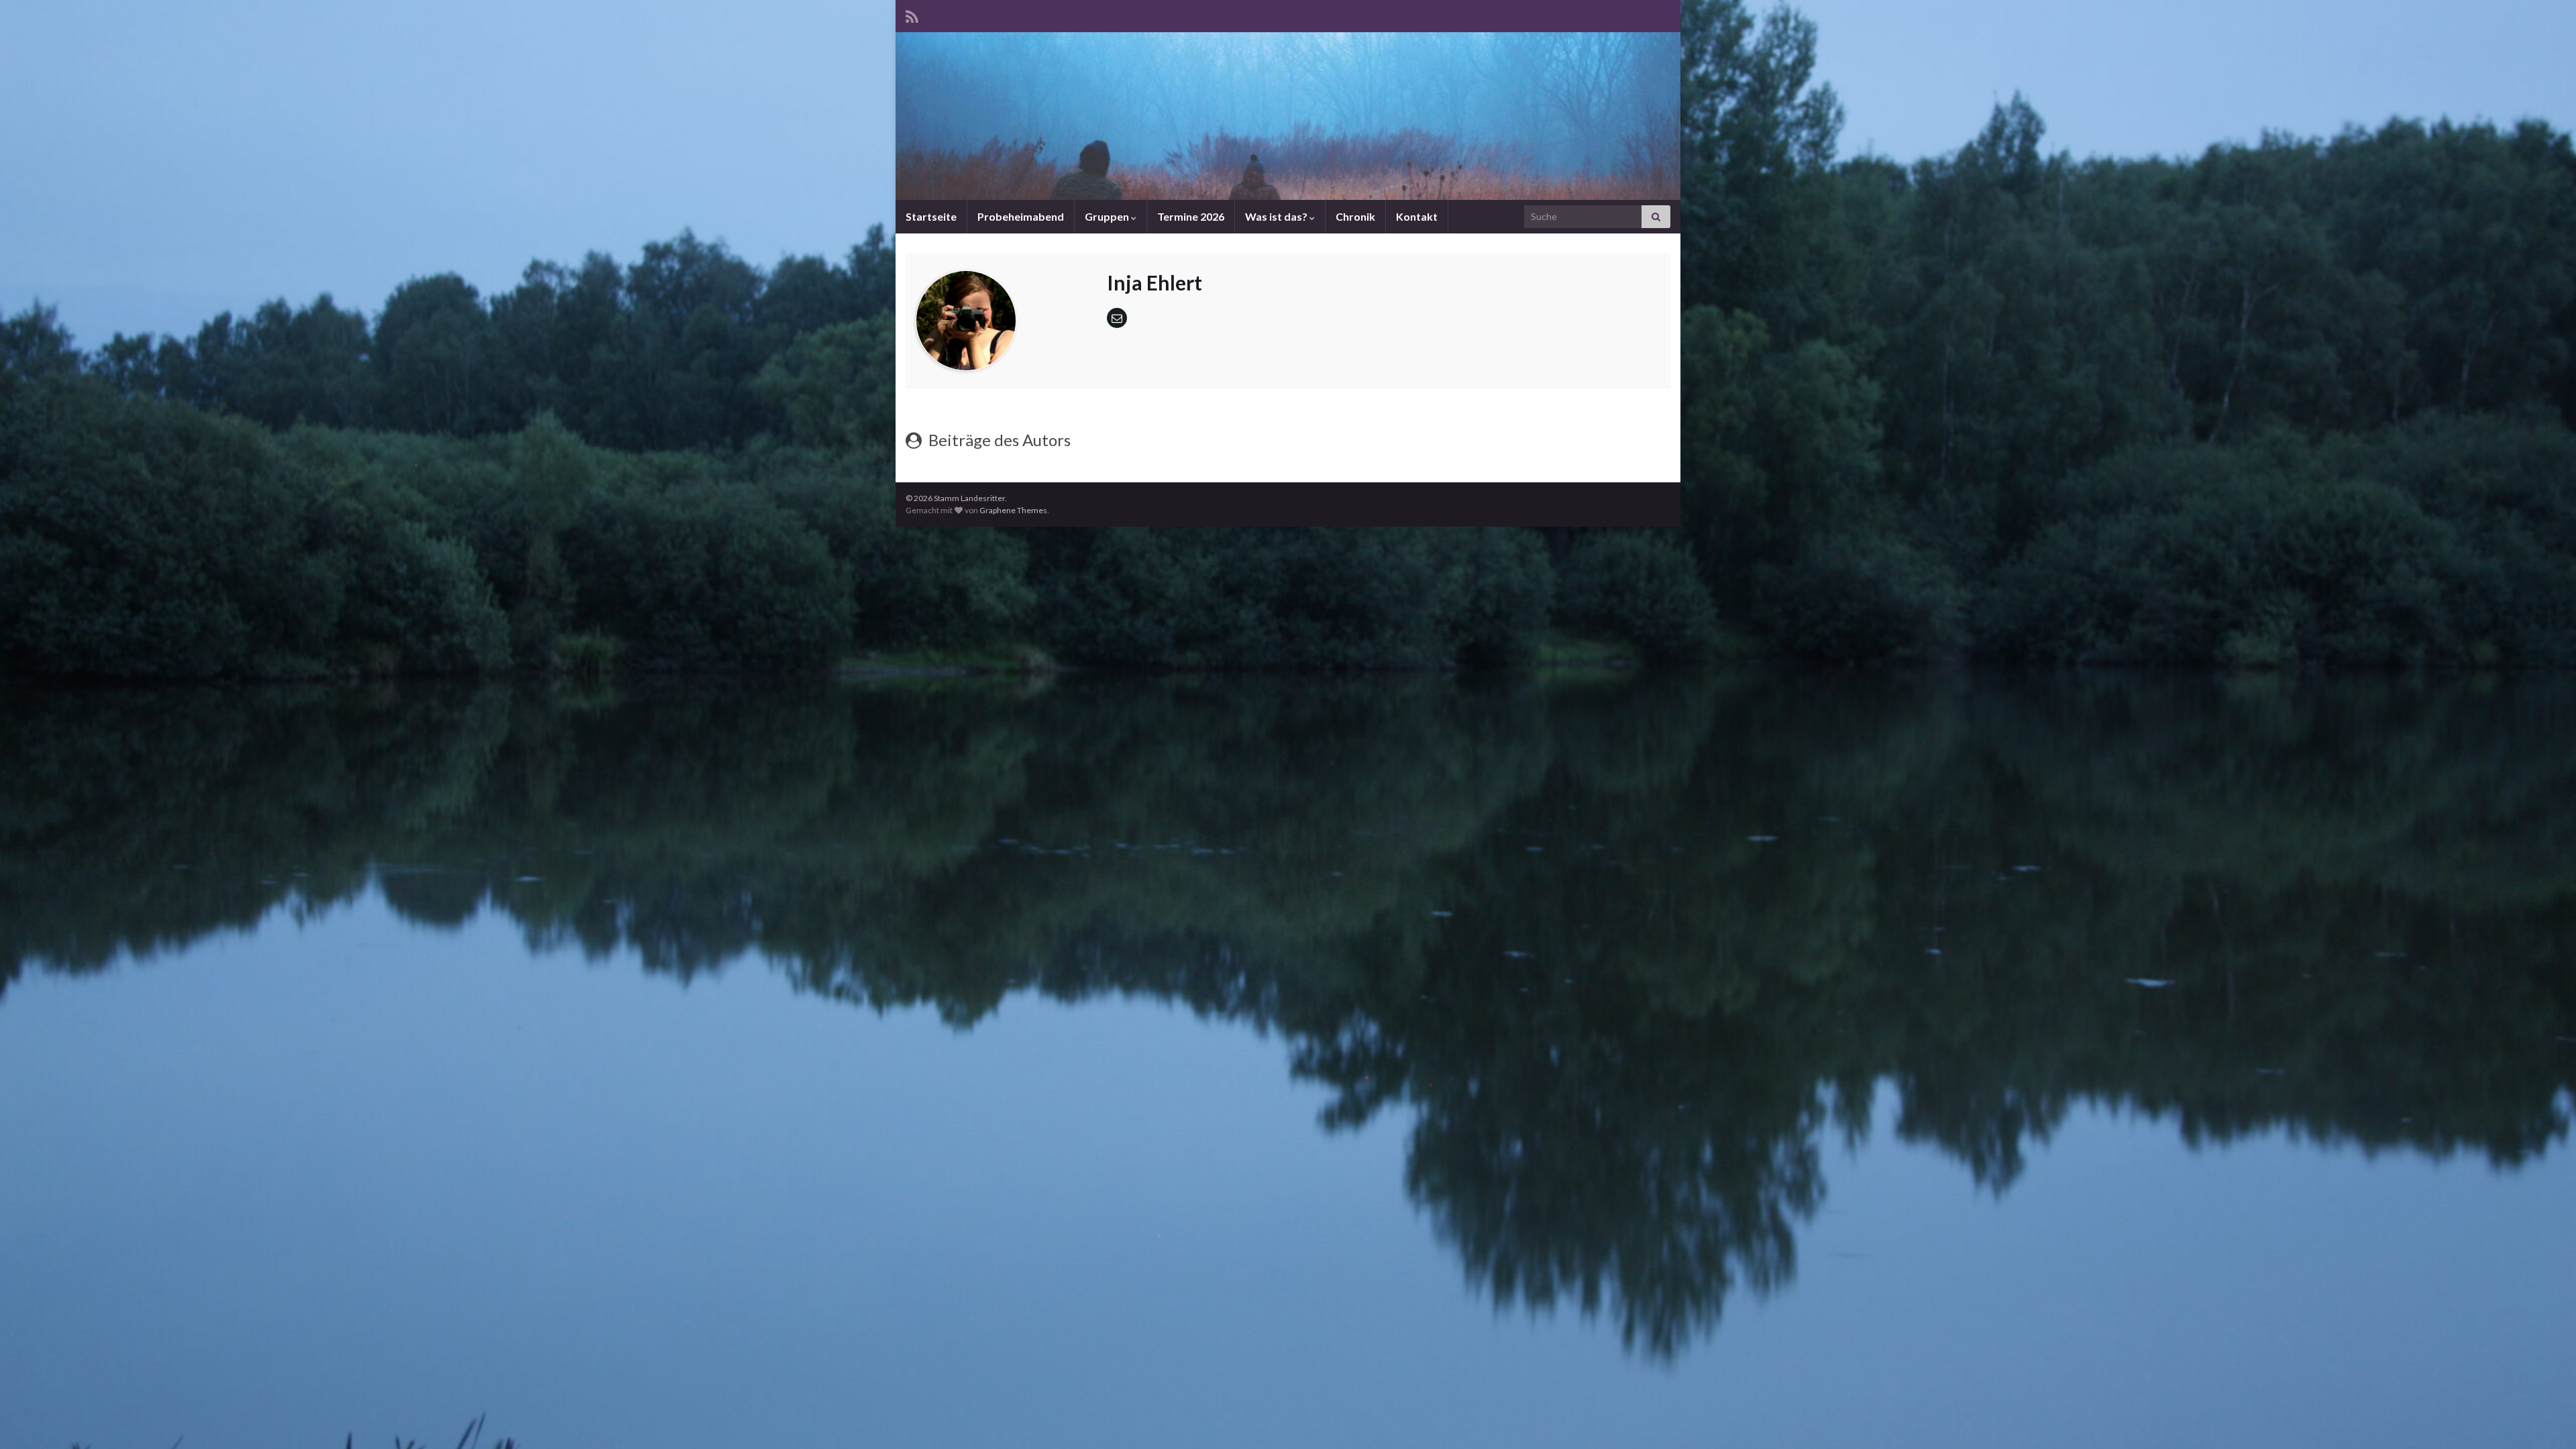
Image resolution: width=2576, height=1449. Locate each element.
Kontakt (1417, 216)
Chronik (1355, 216)
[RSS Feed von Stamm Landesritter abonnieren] (912, 14)
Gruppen (1108, 216)
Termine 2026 (1191, 216)
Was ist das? (1277, 216)
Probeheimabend (1021, 216)
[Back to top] (2546, 1419)
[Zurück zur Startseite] (1288, 116)
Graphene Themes (1013, 510)
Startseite (931, 216)
